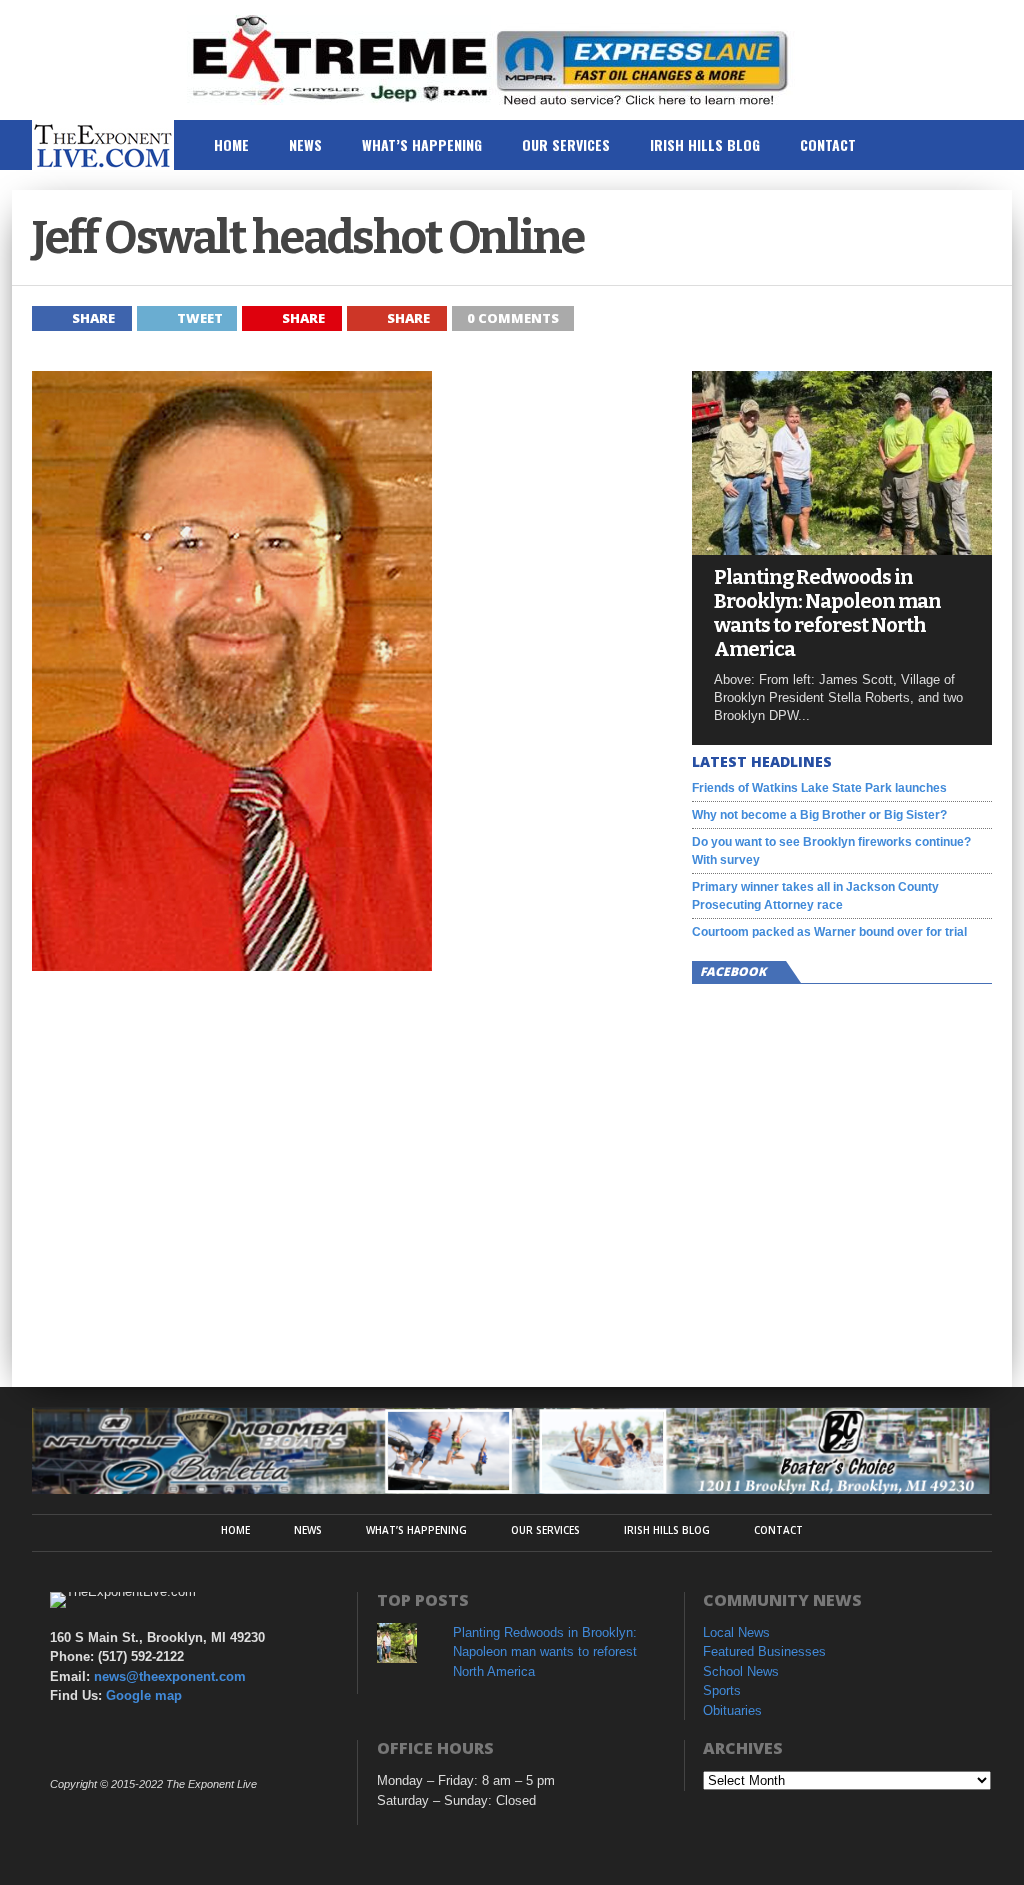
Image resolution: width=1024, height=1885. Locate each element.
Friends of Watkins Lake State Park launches (819, 788)
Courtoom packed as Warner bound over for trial (829, 932)
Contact (828, 144)
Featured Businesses (764, 1651)
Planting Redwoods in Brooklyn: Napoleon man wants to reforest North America (827, 613)
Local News (736, 1632)
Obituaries (732, 1710)
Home (231, 144)
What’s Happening (422, 144)
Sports (722, 1690)
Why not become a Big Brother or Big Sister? (819, 815)
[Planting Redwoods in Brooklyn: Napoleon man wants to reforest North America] (842, 549)
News (305, 144)
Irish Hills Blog (705, 144)
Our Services (566, 144)
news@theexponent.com (170, 1676)
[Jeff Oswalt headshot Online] (232, 965)
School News (741, 1671)
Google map (144, 1695)
